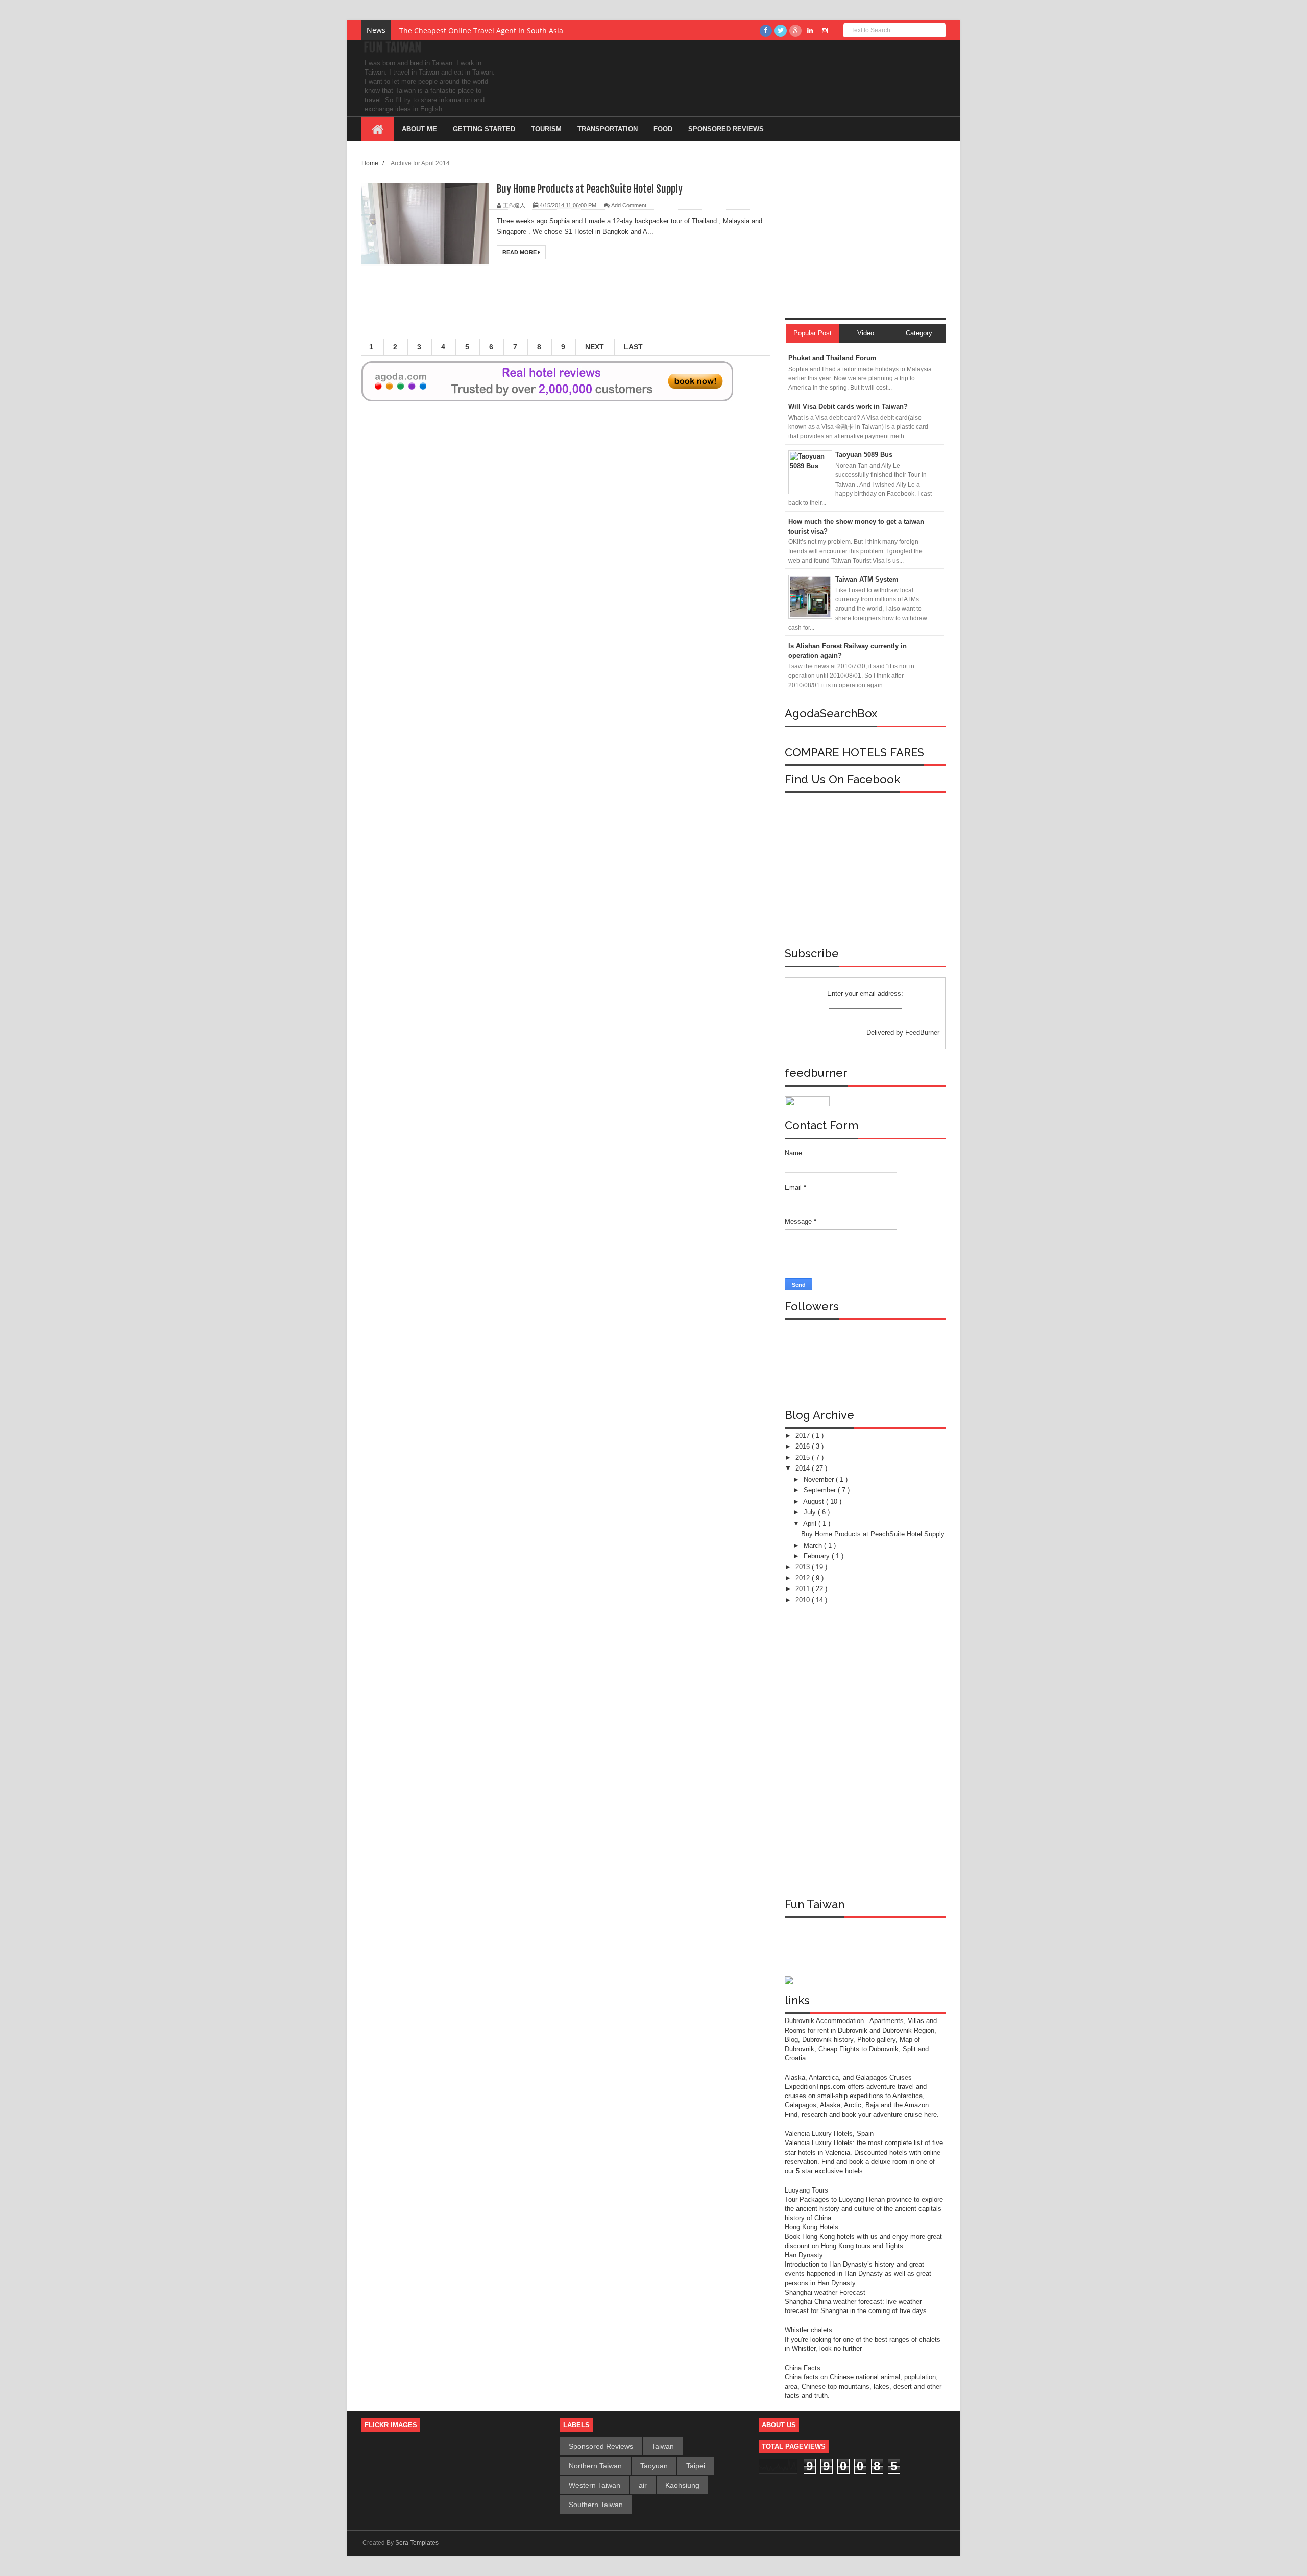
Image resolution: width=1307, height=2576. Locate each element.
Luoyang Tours (806, 2190)
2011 (804, 1589)
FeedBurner (922, 1033)
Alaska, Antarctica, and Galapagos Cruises (848, 2077)
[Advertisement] (566, 310)
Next (595, 347)
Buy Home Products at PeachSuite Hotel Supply (590, 189)
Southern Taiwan (596, 2505)
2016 (804, 1446)
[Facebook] (766, 31)
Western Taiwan (595, 2485)
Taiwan (663, 2446)
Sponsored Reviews (601, 2446)
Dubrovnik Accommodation (825, 2021)
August (815, 1501)
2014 (804, 1468)
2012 (804, 1578)
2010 (804, 1600)
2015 (804, 1458)
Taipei (696, 2466)
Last (633, 347)
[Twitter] (781, 31)
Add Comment (629, 205)
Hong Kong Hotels (812, 2227)
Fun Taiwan (393, 47)
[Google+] (795, 31)
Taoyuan (654, 2466)
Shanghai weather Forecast (825, 2292)
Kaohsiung (682, 2485)
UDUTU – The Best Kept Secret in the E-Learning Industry (497, 30)
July (811, 1512)
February (818, 1556)
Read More (520, 252)
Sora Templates (417, 2543)
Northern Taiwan (595, 2466)
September (821, 1490)
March (814, 1545)
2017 (804, 1436)
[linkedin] (810, 31)
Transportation (608, 129)
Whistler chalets (808, 2330)
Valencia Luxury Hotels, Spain (829, 2134)
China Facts (803, 2368)
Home (371, 163)
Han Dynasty (804, 2255)
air (643, 2485)
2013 (804, 1567)
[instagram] (825, 31)
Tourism (546, 129)
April (811, 1523)
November (820, 1479)
